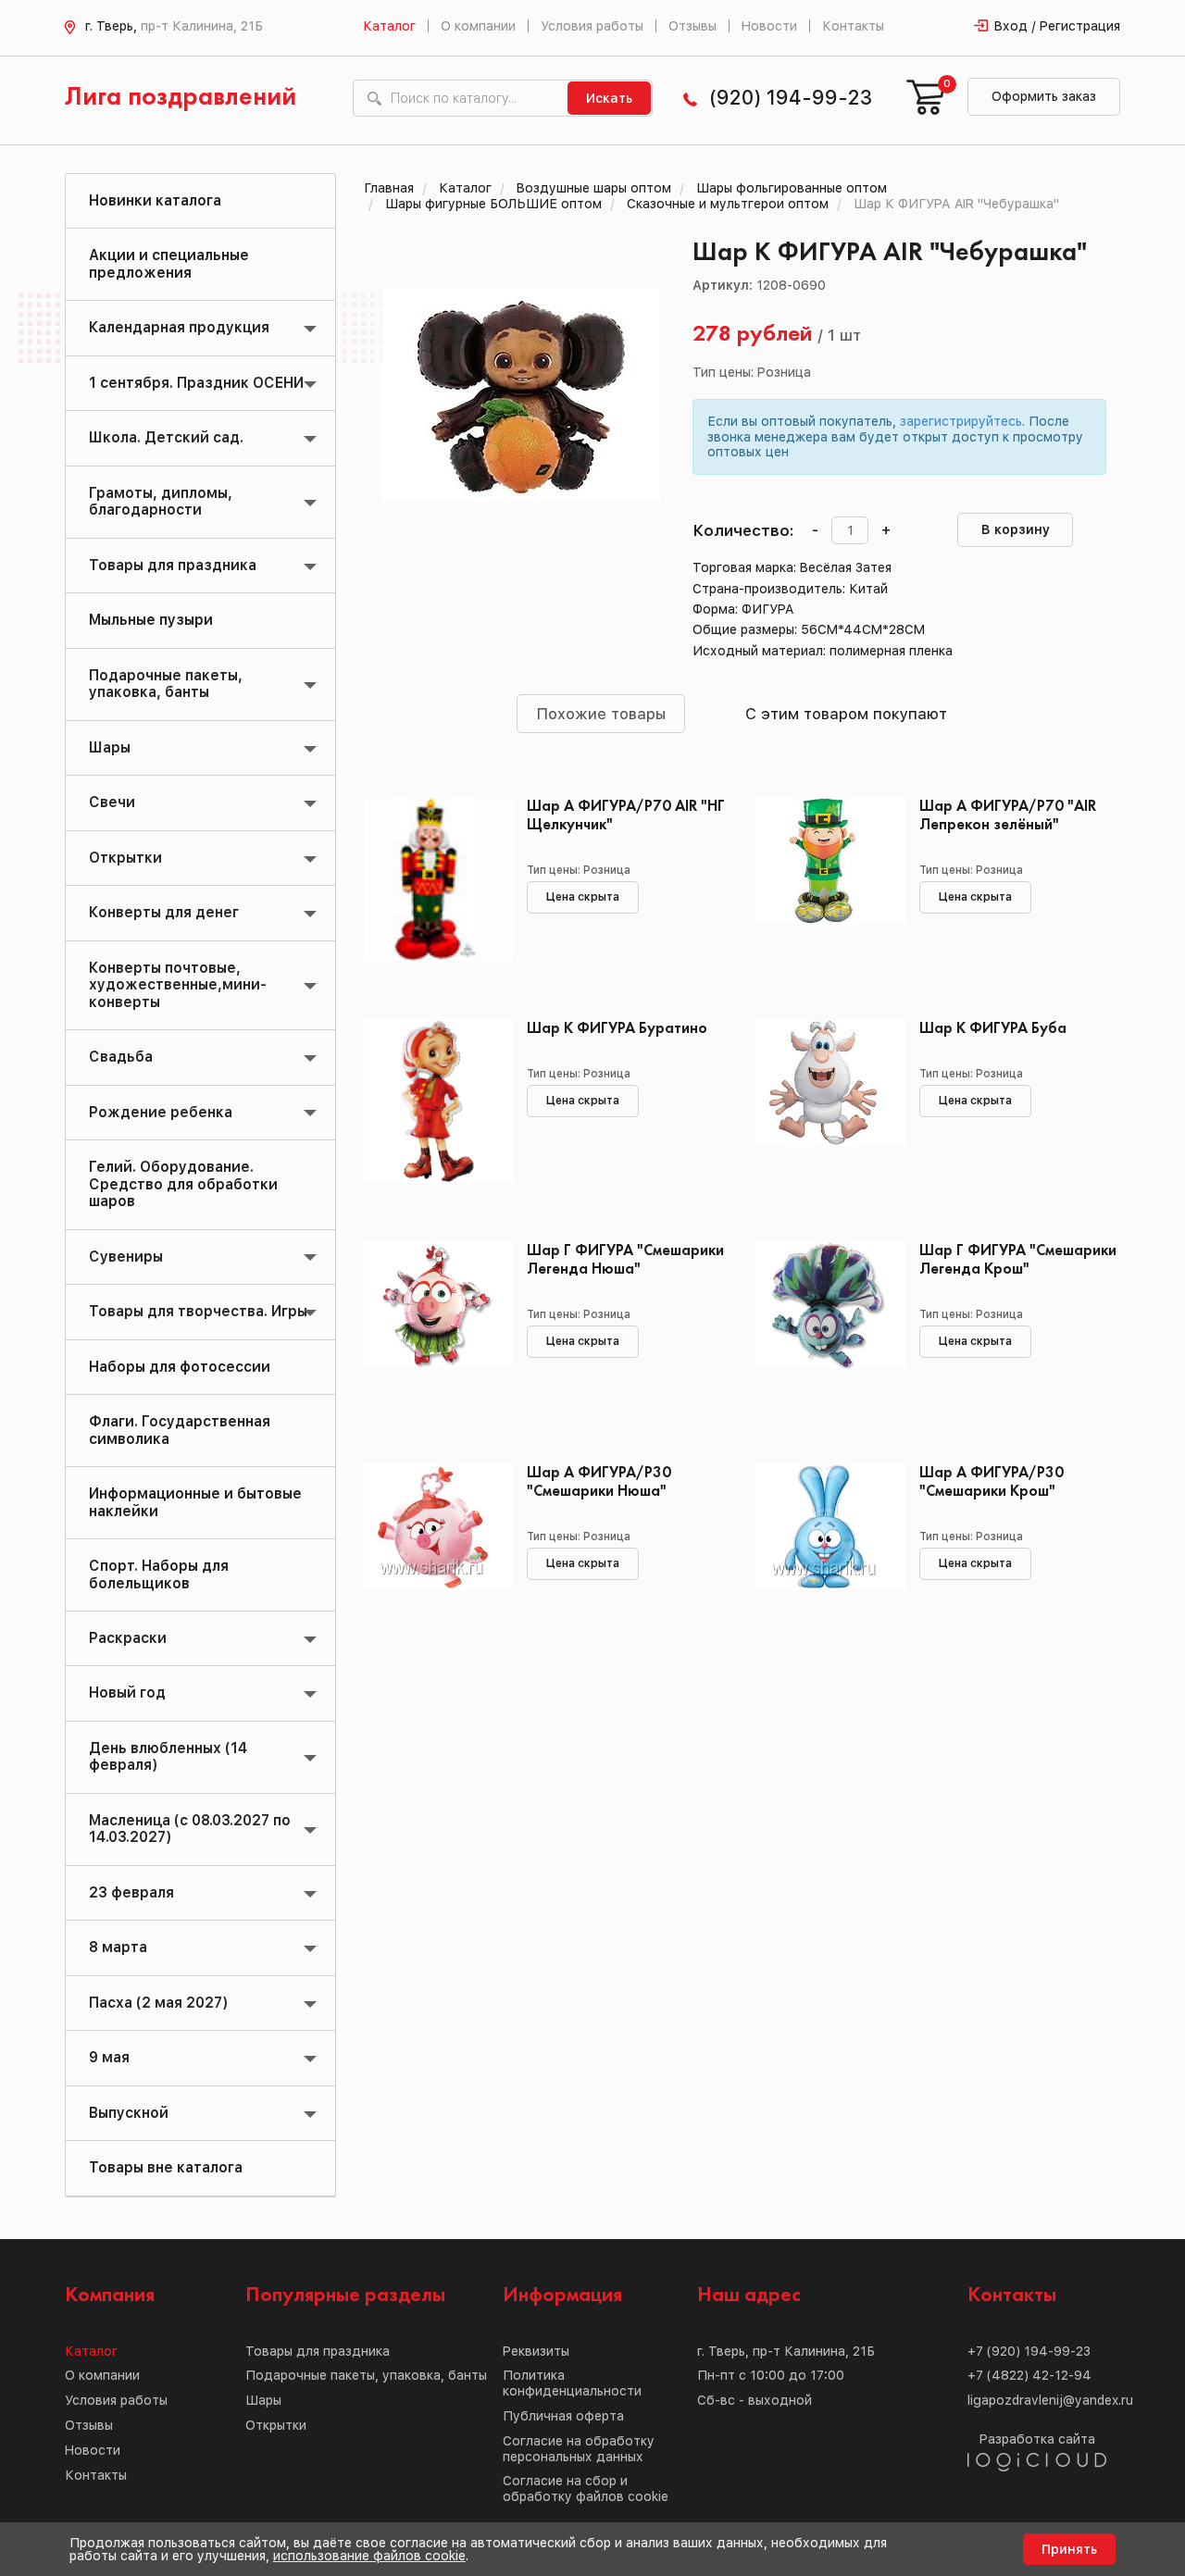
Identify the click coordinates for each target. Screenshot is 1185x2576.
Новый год (127, 1692)
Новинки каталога (155, 200)
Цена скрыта (583, 897)
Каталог (389, 26)
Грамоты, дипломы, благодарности (161, 501)
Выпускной (129, 2113)
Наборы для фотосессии (180, 1367)
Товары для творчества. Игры (198, 1311)
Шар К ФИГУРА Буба (993, 1029)
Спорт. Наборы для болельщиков (159, 1574)
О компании (478, 26)
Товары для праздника (173, 565)
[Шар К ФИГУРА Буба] (823, 1103)
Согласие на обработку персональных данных (579, 2449)
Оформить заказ (1044, 96)
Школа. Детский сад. (166, 437)
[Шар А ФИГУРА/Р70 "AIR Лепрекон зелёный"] (823, 881)
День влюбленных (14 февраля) (168, 1756)
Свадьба (121, 1057)
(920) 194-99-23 (791, 98)
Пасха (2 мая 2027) (158, 2003)
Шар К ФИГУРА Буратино (617, 1029)
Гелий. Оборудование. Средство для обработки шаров (183, 1184)
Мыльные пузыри (151, 620)
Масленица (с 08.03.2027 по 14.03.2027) (190, 1829)
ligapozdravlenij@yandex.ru (1050, 2400)
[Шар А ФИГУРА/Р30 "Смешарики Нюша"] (432, 1548)
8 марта (118, 1947)
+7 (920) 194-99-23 (1029, 2351)
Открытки (125, 858)
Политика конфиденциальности (572, 2383)
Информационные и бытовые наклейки (195, 1502)
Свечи (112, 802)
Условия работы (592, 26)
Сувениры (126, 1257)
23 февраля (131, 1892)
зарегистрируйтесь (961, 421)
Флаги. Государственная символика (180, 1430)
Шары (110, 747)
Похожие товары (601, 714)
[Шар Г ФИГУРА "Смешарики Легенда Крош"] (823, 1325)
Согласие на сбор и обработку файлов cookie (586, 2489)
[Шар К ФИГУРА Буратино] (432, 1103)
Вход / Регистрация (1057, 26)
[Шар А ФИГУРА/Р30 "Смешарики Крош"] (823, 1548)
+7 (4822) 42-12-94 (1029, 2375)
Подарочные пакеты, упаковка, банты (166, 684)
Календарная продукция (179, 327)
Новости (769, 26)
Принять (1069, 2549)
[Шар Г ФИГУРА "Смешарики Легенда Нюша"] (432, 1325)
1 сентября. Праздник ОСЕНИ (196, 383)
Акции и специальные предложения (169, 263)
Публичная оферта (563, 2416)
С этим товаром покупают (846, 714)
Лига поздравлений (181, 98)
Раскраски (128, 1638)
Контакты (853, 26)
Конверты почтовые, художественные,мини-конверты (178, 985)
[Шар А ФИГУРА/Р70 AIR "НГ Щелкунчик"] (432, 881)
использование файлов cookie (369, 2556)
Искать (609, 98)
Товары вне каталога (166, 2167)
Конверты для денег (164, 912)
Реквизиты (536, 2351)
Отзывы (692, 26)
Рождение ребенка (161, 1112)
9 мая (109, 2057)
